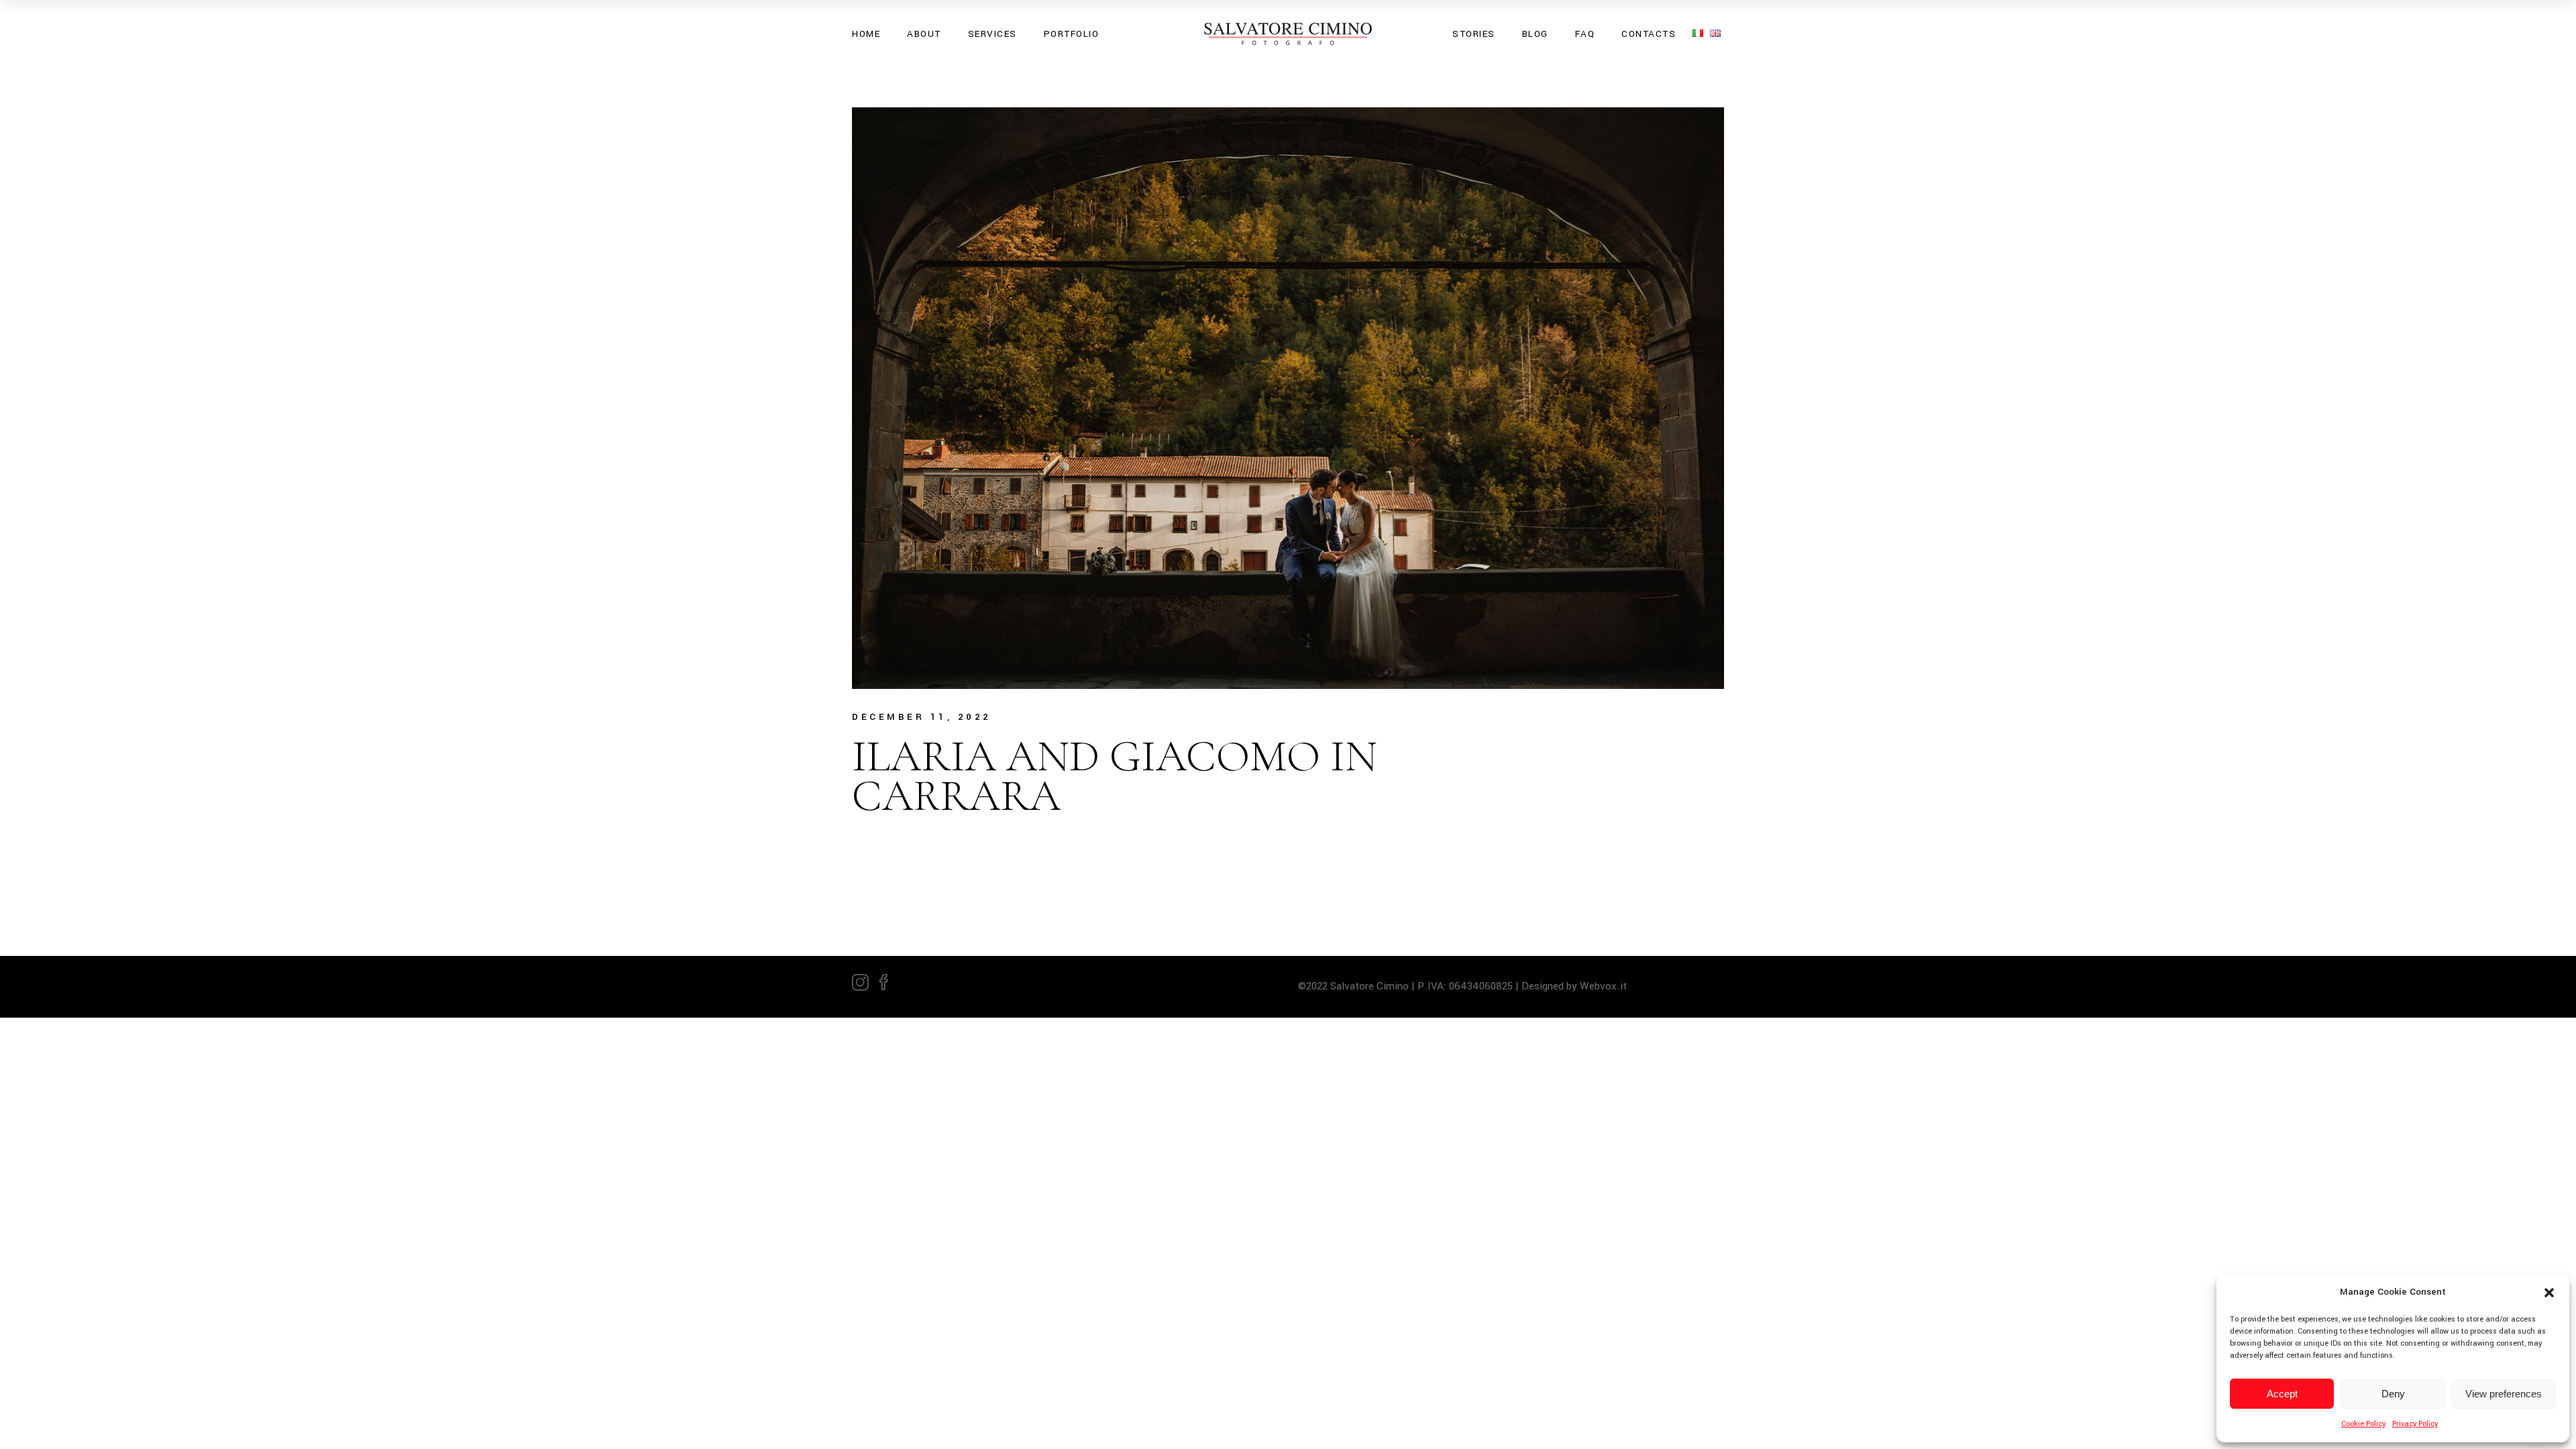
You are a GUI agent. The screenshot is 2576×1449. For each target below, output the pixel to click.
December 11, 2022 (922, 717)
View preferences (2504, 1394)
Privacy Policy (2415, 1424)
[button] (2549, 1293)
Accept (2282, 1394)
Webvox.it (1605, 986)
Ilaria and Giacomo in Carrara (1115, 776)
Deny (2393, 1394)
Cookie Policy (2363, 1424)
